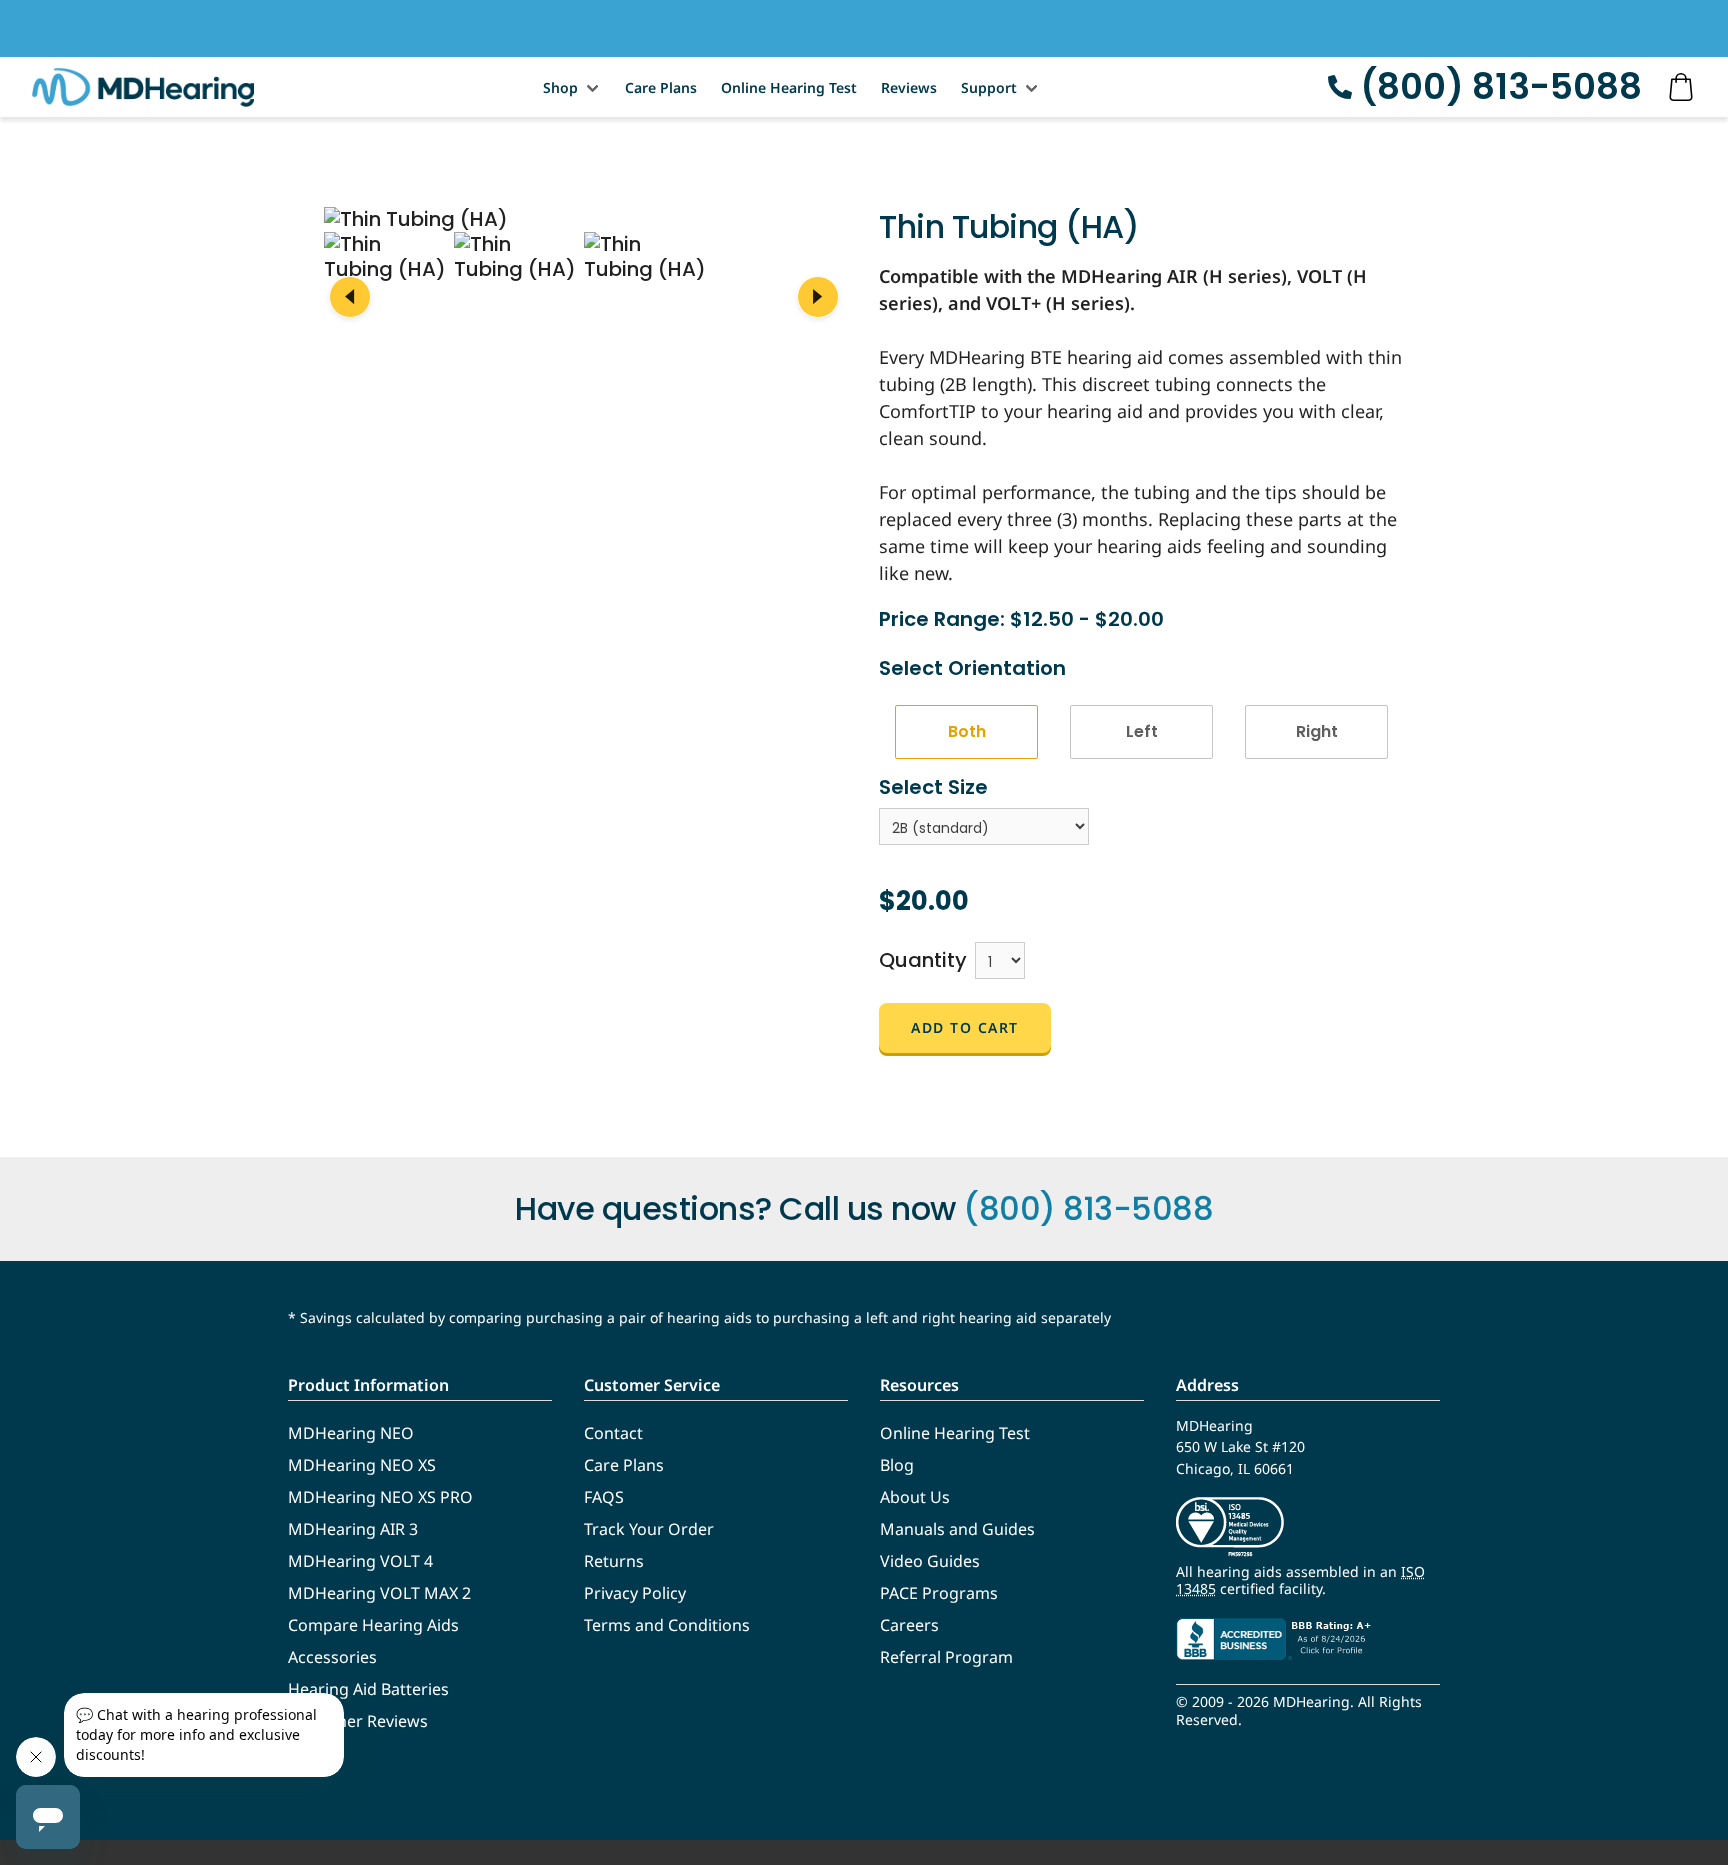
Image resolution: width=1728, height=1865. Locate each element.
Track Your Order (649, 1529)
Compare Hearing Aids (373, 1625)
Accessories (332, 1657)
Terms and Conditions (667, 1625)
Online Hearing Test (789, 87)
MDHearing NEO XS (362, 1465)
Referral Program (946, 1657)
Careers (909, 1625)
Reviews (909, 87)
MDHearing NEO (351, 1433)
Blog (897, 1465)
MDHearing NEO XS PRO (380, 1497)
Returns (614, 1561)
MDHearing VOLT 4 (360, 1561)
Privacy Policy (635, 1593)
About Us (915, 1497)
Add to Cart (965, 1027)
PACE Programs (939, 1593)
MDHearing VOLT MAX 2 (379, 1593)
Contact (613, 1433)
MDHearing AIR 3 (353, 1529)
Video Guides (930, 1561)
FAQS (604, 1497)
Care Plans (661, 87)
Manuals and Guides (957, 1529)
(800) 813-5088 (1501, 86)
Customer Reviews (358, 1721)
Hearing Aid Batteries (368, 1689)
